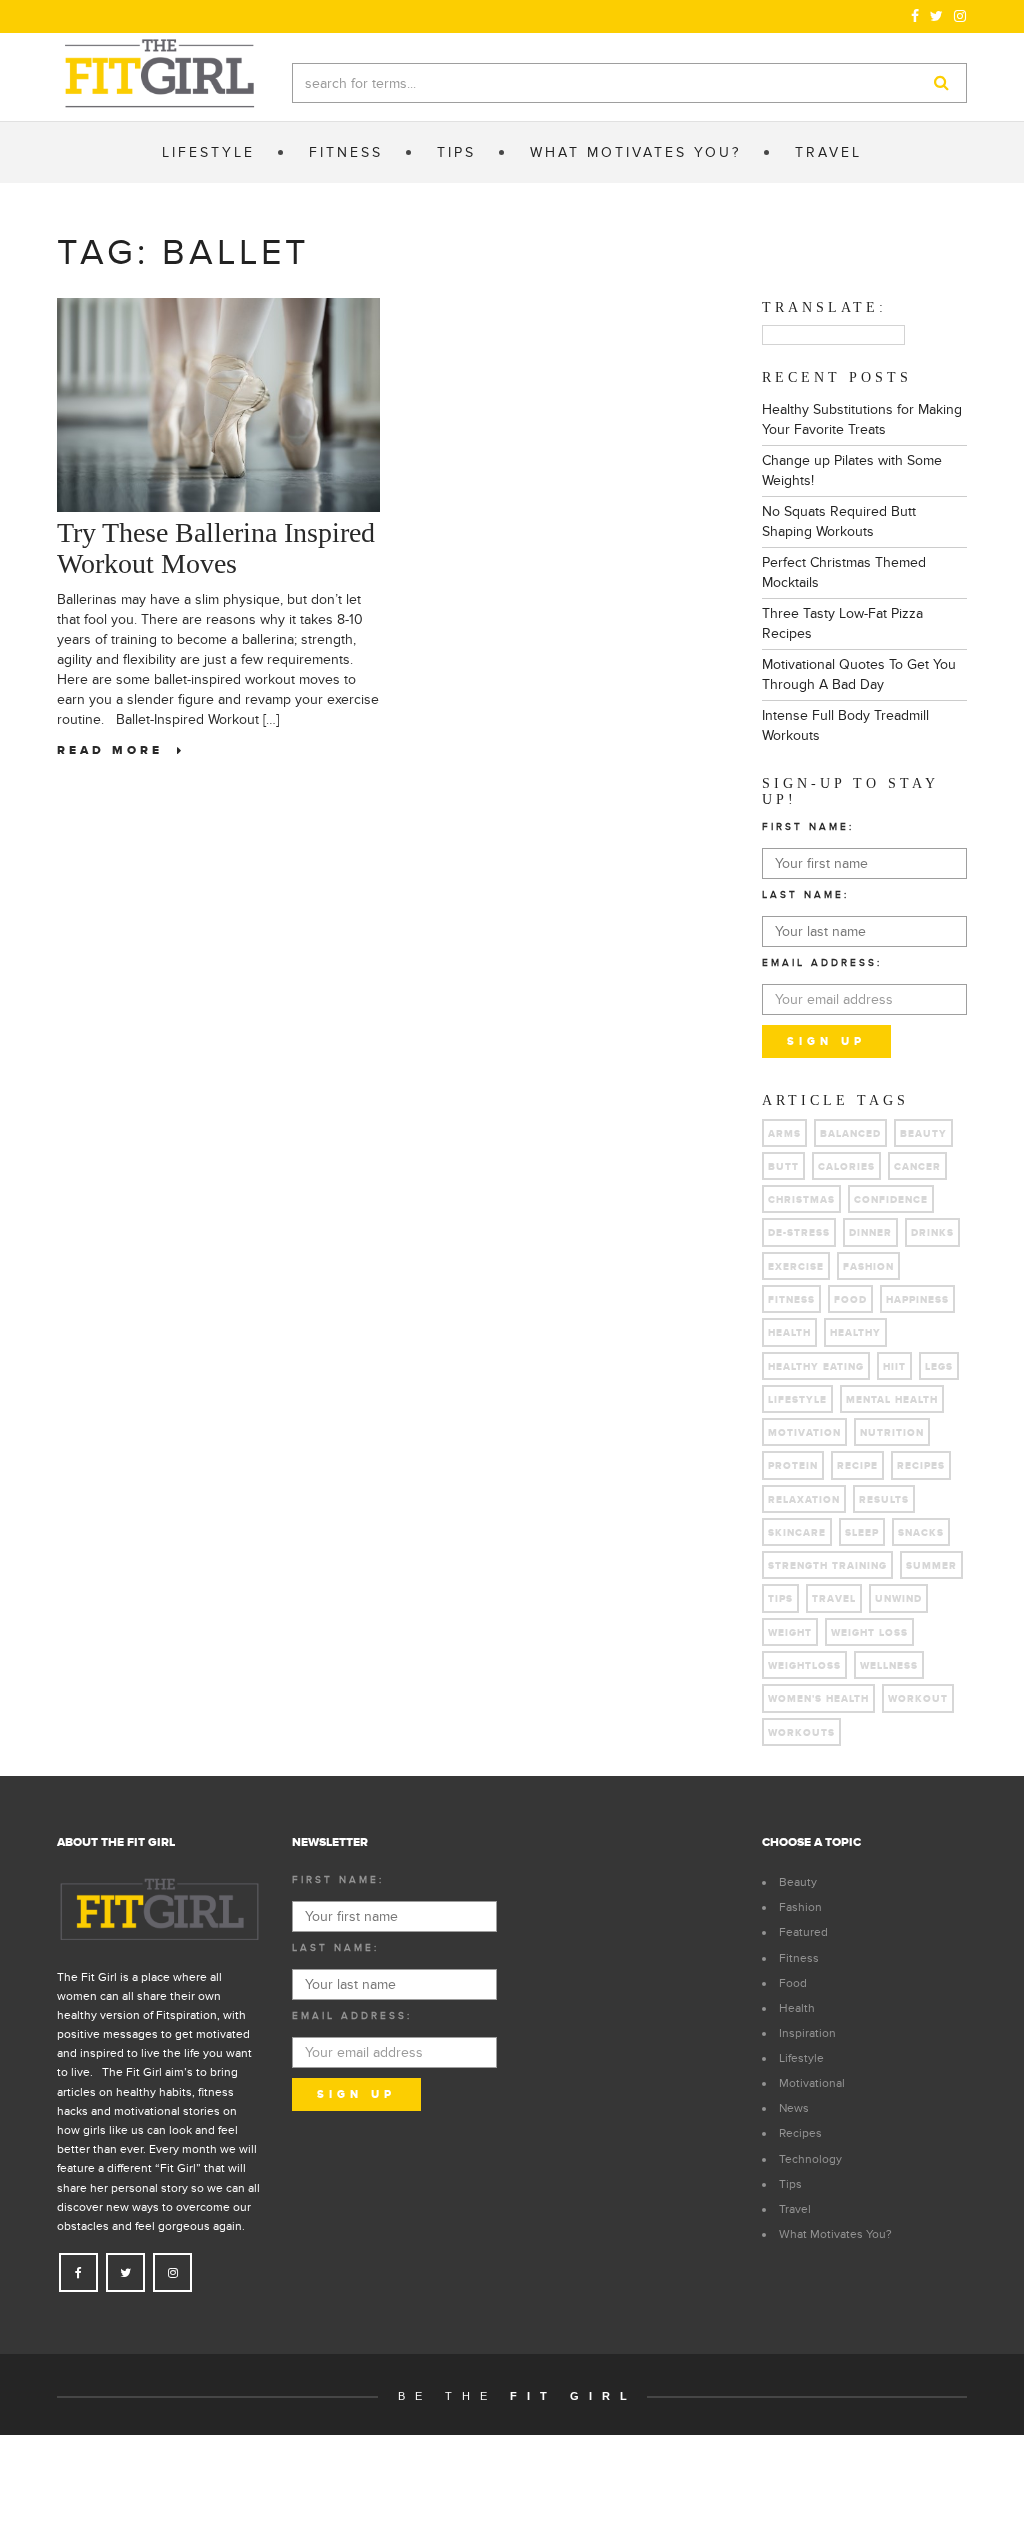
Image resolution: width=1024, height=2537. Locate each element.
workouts (801, 1733)
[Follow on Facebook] (915, 16)
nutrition (892, 1433)
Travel (795, 2209)
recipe (857, 1466)
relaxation (804, 1500)
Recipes (800, 2133)
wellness (889, 1666)
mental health (892, 1400)
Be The (517, 2396)
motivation (804, 1433)
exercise (796, 1267)
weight (790, 1633)
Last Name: (805, 895)
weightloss (804, 1666)
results (884, 1500)
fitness (791, 1300)
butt (783, 1167)
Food (793, 1983)
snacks (921, 1533)
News (794, 2108)
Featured (803, 1932)
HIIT (894, 1367)
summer (931, 1566)
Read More (117, 750)
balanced (850, 1134)
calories (846, 1167)
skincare (797, 1533)
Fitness (799, 1958)
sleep (862, 1533)
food (850, 1300)
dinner (870, 1233)
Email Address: (822, 963)
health (789, 1333)
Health (797, 2008)
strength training (827, 1566)
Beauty (923, 1134)
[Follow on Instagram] (960, 16)
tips (780, 1599)
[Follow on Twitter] (937, 16)
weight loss (869, 1633)
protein (793, 1466)
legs (939, 1367)
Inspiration (807, 2033)
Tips (790, 2184)
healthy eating (816, 1367)
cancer (917, 1167)
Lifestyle (801, 2058)
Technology (810, 2159)
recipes (921, 1466)
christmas (801, 1200)
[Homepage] (159, 74)
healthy (855, 1333)
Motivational (812, 2083)
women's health (818, 1699)
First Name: (808, 827)
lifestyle (797, 1400)
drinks (932, 1233)
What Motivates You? (835, 2234)
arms (784, 1134)
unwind (898, 1599)
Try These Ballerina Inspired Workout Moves (216, 548)
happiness (917, 1300)
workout (918, 1699)
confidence (891, 1200)
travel (834, 1599)
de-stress (799, 1233)
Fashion (868, 1267)
